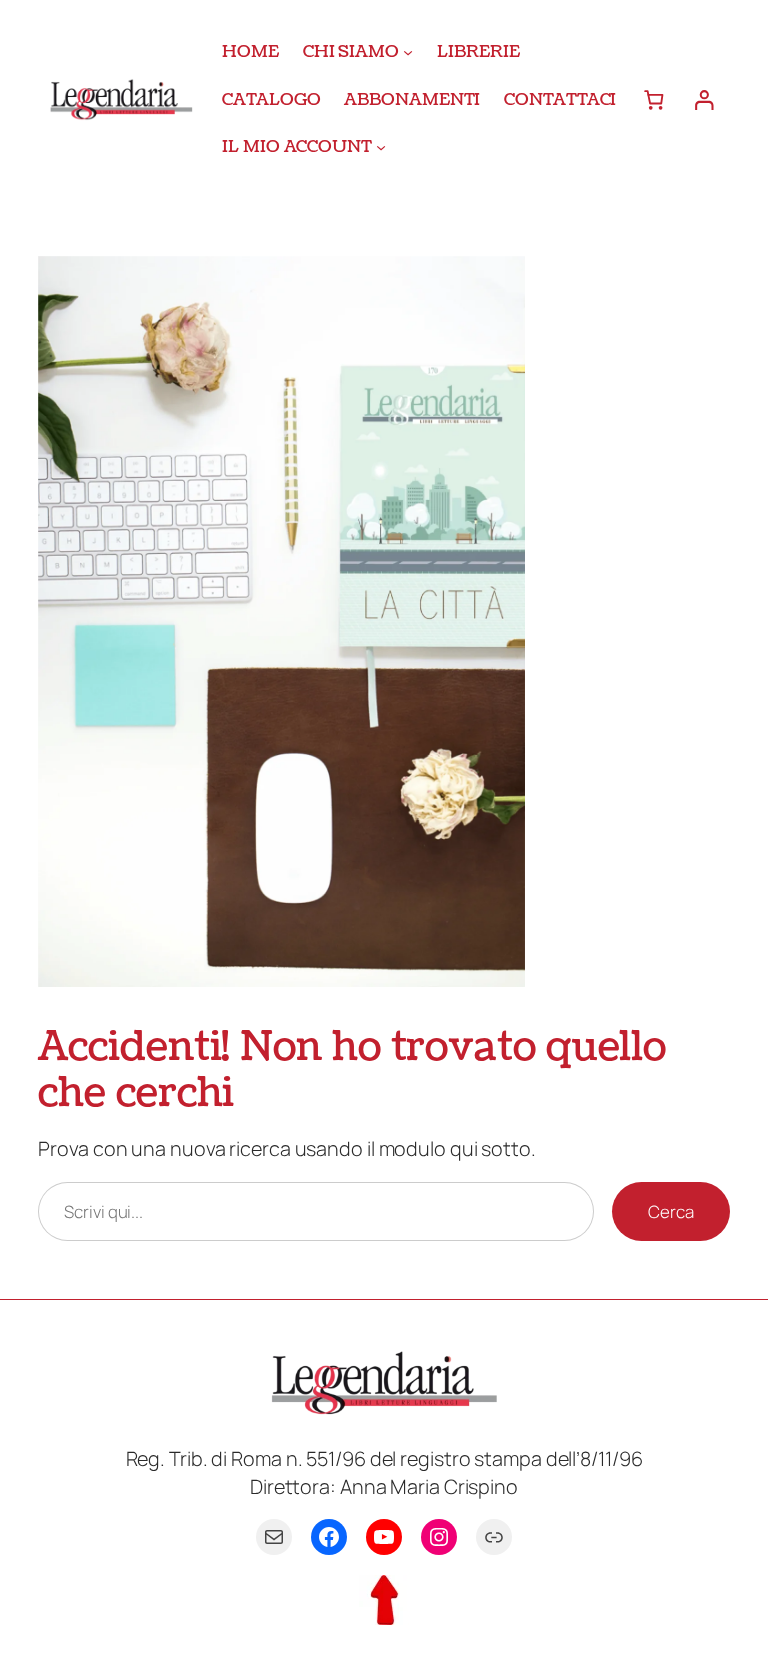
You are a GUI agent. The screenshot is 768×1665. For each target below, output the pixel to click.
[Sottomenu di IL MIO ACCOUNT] (381, 147)
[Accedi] (703, 99)
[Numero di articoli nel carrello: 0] (653, 99)
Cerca (671, 1211)
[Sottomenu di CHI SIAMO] (408, 52)
